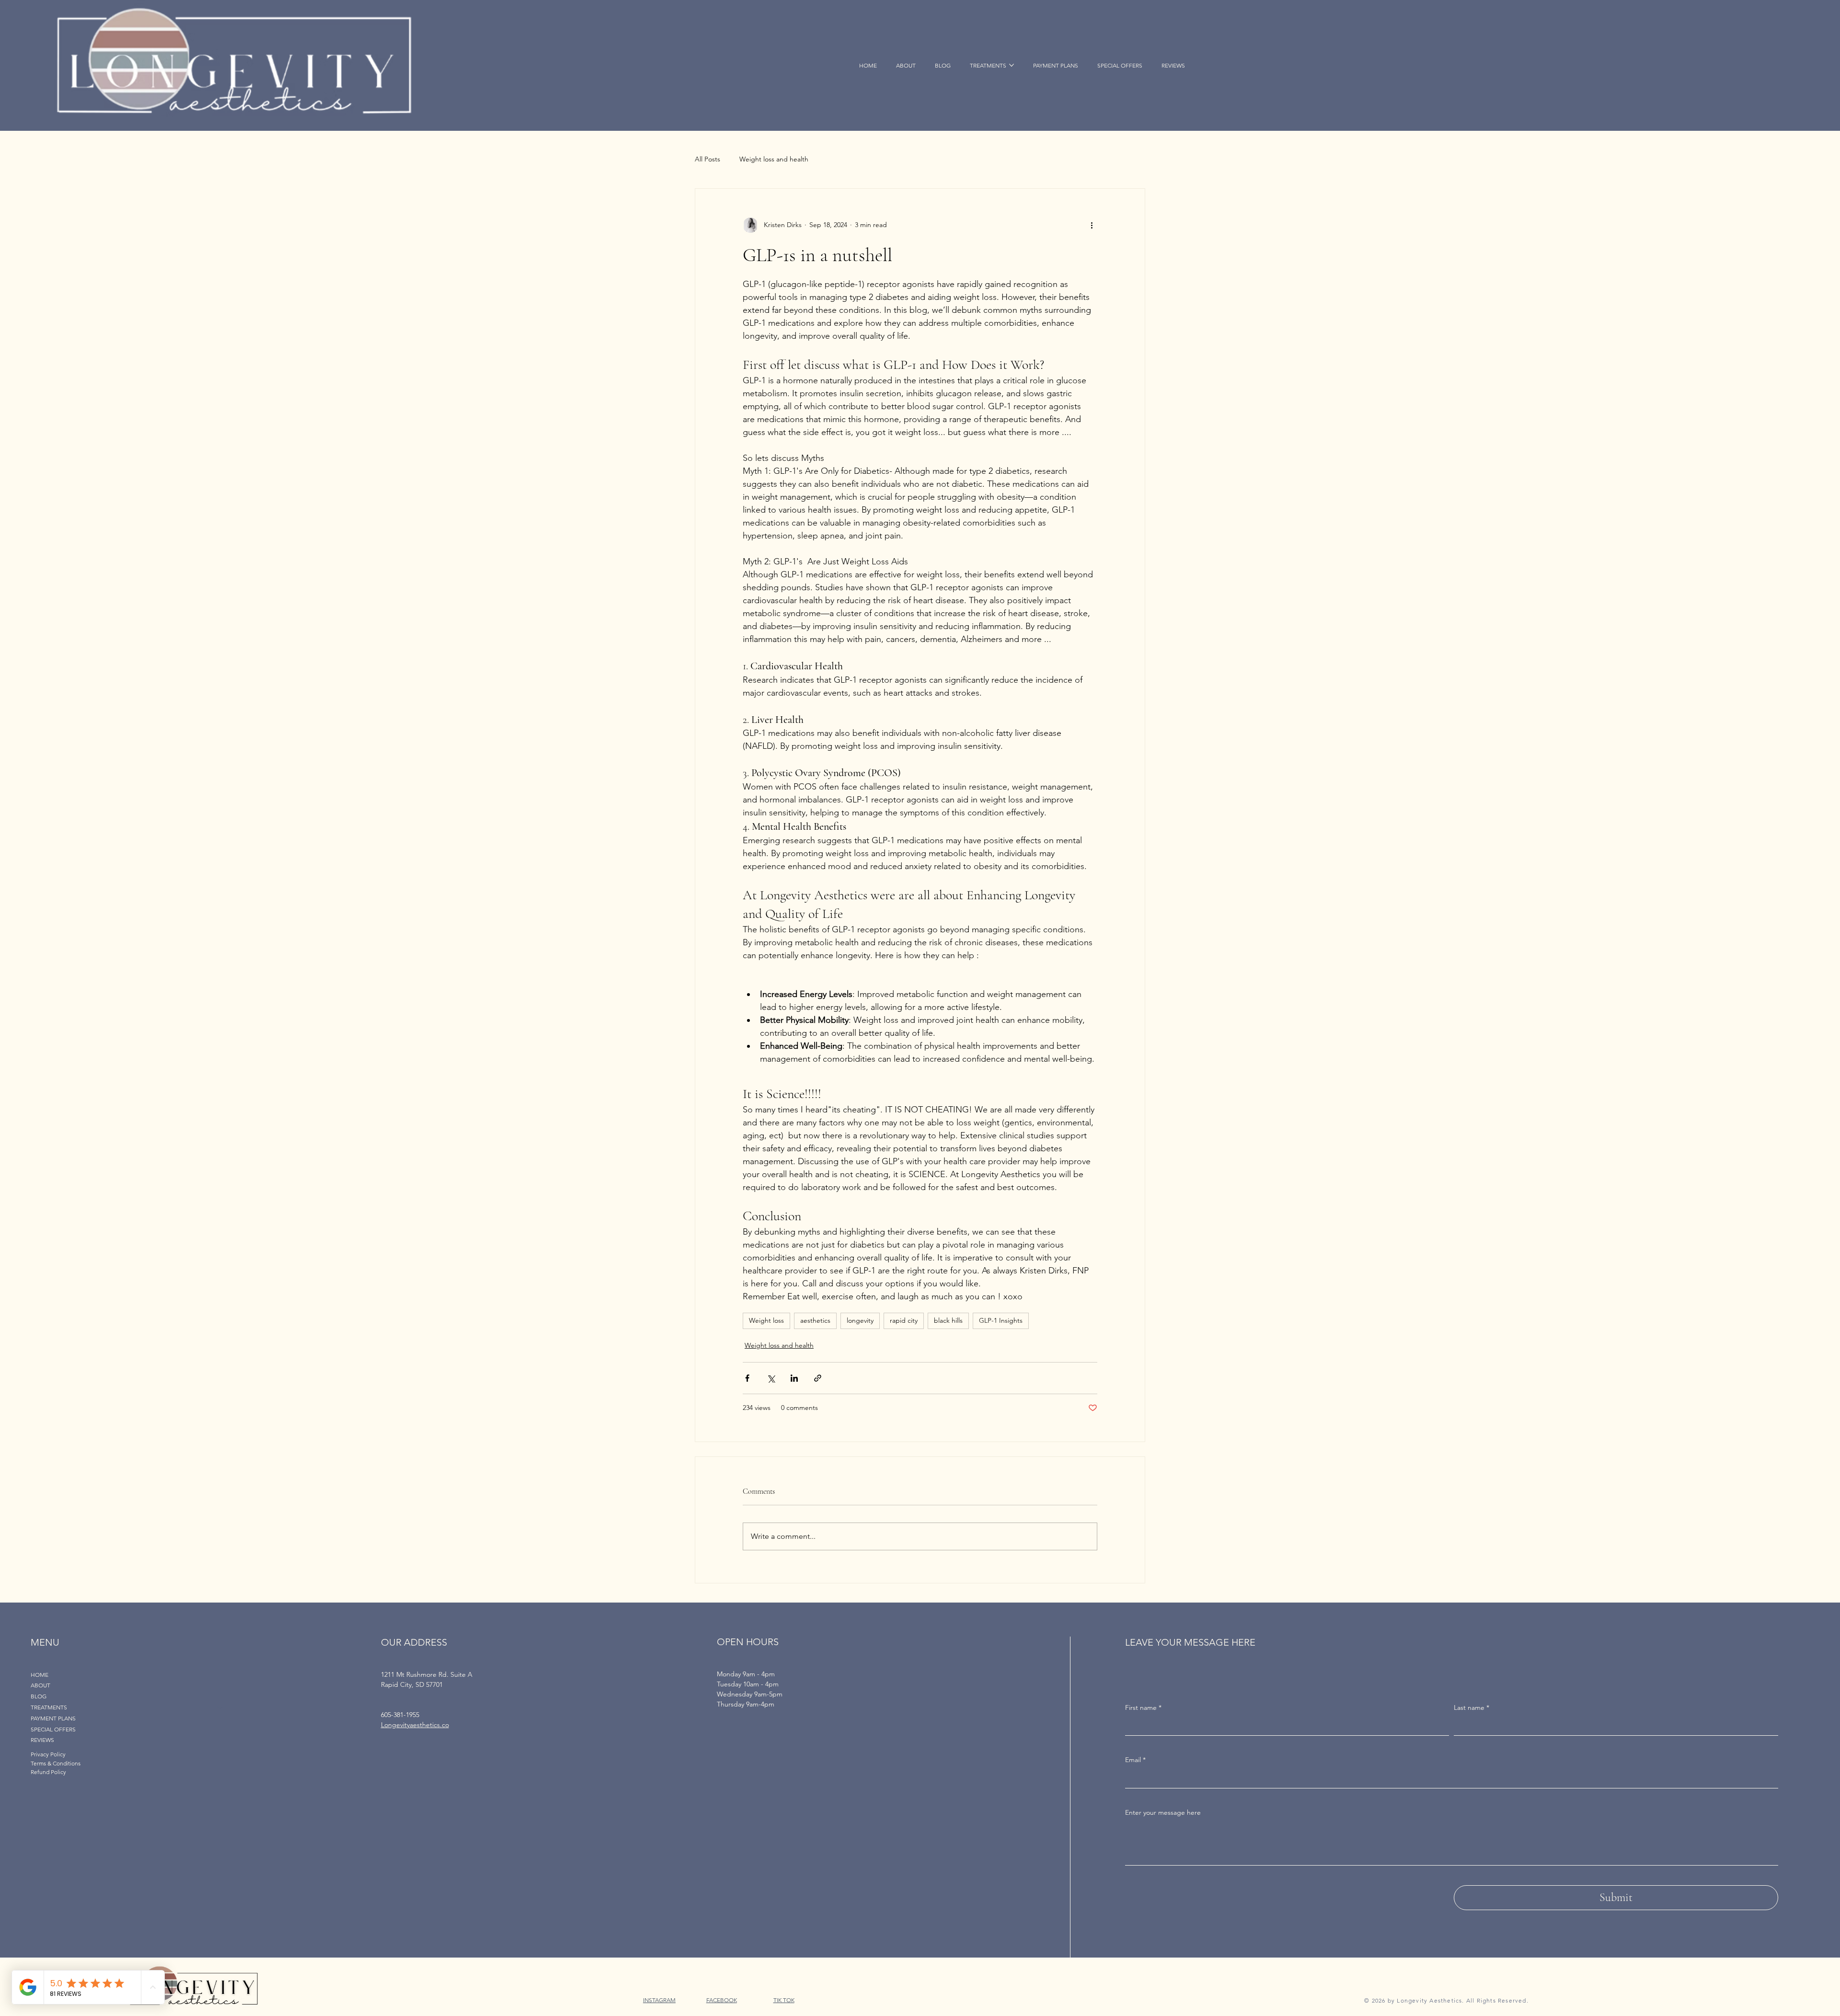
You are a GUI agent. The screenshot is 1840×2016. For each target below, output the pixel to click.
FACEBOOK (722, 2000)
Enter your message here (1163, 1812)
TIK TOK (784, 2000)
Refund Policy (48, 1772)
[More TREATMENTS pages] (1012, 65)
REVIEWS (42, 1740)
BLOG (39, 1696)
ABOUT (40, 1685)
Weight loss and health (774, 159)
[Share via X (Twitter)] (771, 1378)
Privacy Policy (48, 1754)
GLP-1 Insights (1001, 1320)
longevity (860, 1320)
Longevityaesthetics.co (415, 1725)
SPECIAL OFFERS (53, 1729)
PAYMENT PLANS (53, 1718)
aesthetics (815, 1320)
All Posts (707, 159)
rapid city (904, 1320)
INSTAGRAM (659, 2000)
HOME (40, 1675)
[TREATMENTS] (220, 1708)
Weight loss (766, 1320)
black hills (948, 1320)
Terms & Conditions (56, 1763)
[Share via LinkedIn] (794, 1378)
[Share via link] (818, 1378)
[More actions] (1092, 225)
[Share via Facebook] (747, 1378)
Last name (1472, 1707)
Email (1135, 1760)
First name (1143, 1707)
